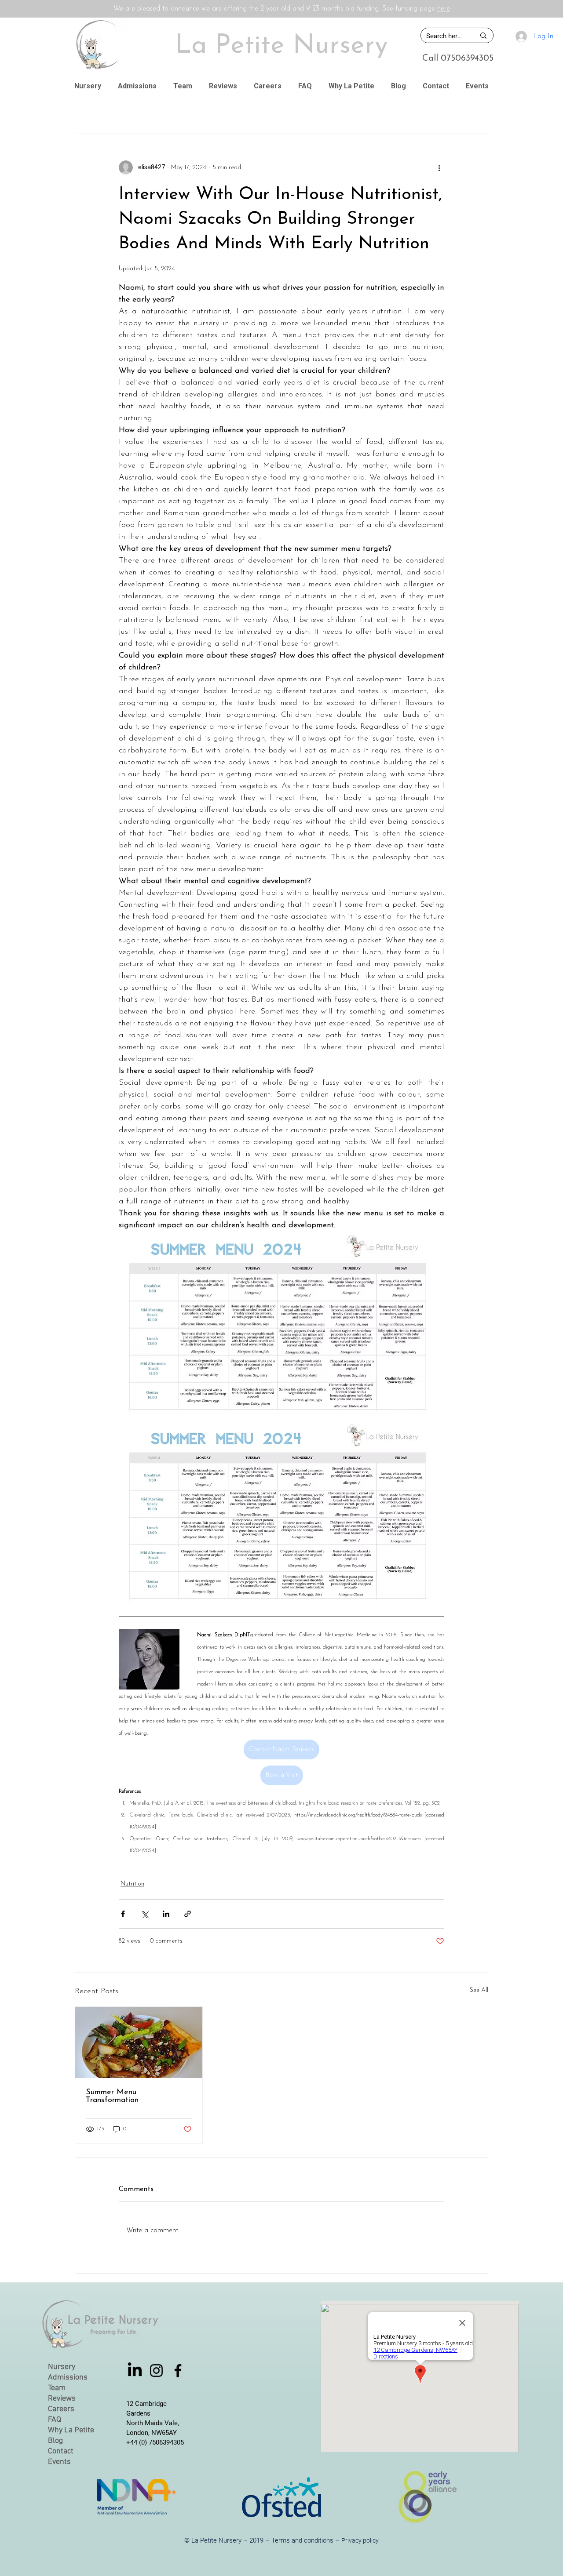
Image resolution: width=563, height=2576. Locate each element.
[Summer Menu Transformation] (139, 2042)
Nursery (62, 2367)
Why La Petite (71, 2430)
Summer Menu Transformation (113, 2096)
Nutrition (132, 1884)
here (444, 9)
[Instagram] (156, 2371)
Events (59, 2462)
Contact (61, 2451)
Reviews (62, 2399)
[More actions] (439, 167)
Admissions (68, 2378)
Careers (61, 2409)
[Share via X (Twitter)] (144, 1914)
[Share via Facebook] (123, 1914)
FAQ (55, 2420)
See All (479, 1990)
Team (57, 2388)
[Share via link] (188, 1914)
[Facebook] (178, 2371)
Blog (55, 2441)
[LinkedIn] (135, 2371)
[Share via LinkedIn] (166, 1914)
